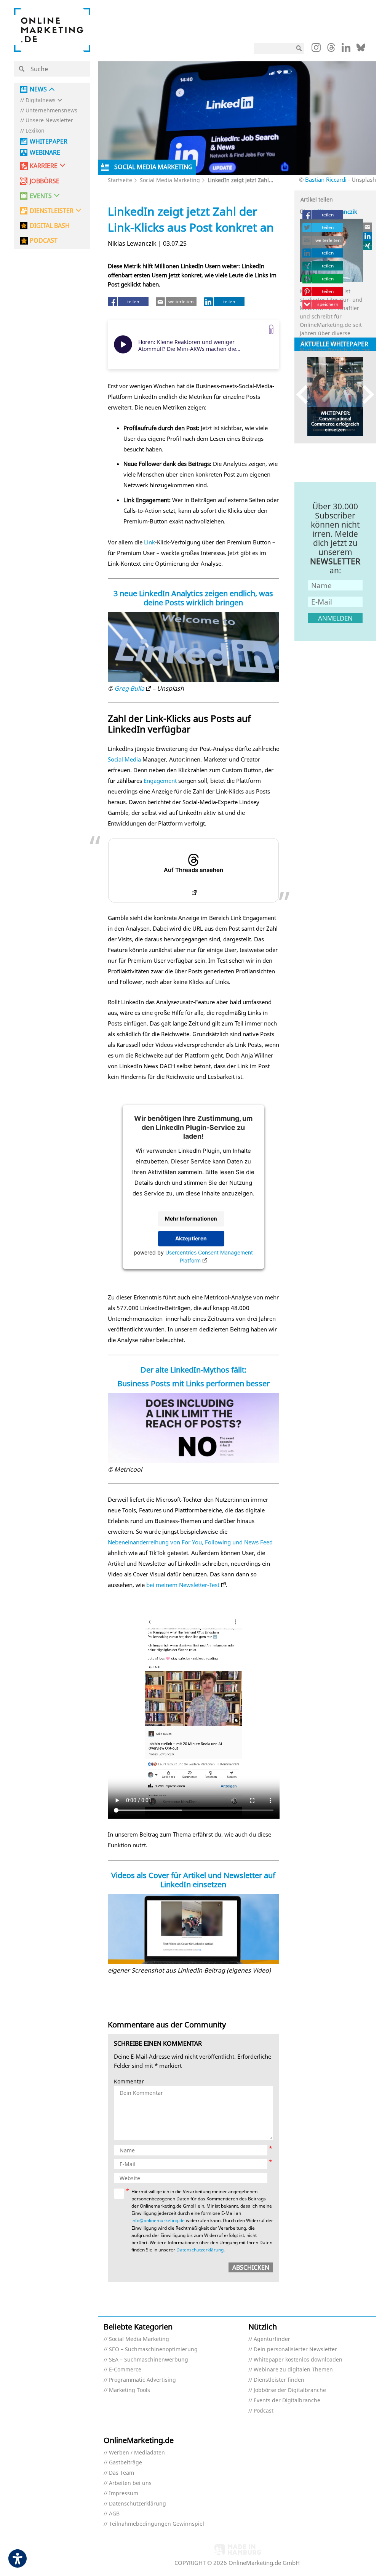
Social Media (124, 759)
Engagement (160, 781)
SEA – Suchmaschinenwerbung (149, 2360)
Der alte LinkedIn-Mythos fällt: (193, 1370)
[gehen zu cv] (368, 245)
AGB (114, 2514)
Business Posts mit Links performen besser (193, 1383)
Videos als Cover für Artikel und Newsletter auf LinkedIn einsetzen (193, 1880)
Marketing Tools (129, 2390)
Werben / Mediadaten (137, 2453)
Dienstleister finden (279, 2380)
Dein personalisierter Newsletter (295, 2350)
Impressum (124, 2494)
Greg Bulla (129, 688)
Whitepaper (49, 142)
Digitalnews (41, 100)
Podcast (264, 2411)
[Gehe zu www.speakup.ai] (271, 329)
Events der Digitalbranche (287, 2401)
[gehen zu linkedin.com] (346, 50)
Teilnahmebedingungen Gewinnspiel (157, 2524)
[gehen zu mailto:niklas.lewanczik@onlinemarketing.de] (368, 227)
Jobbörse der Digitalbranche (290, 2390)
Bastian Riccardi (326, 179)
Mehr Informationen (191, 1219)
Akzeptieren (191, 1239)
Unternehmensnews (51, 111)
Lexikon (35, 131)
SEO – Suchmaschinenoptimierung (153, 2350)
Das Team (121, 2473)
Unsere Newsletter (49, 121)
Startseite (120, 180)
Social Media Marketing (170, 180)
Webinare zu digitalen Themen (293, 2370)
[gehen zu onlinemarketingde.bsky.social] (361, 50)
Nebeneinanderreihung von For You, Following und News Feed (190, 1542)
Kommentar (129, 2082)
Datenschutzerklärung (200, 2250)
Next (365, 394)
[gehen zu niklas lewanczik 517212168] (368, 236)
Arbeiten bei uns (130, 2483)
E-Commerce (125, 2370)
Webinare (45, 153)
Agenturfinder (272, 2339)
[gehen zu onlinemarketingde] (316, 49)
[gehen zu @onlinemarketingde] (331, 50)
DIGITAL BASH (50, 226)
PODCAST (44, 241)
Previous (306, 394)
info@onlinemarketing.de (158, 2220)
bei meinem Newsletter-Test (183, 1585)
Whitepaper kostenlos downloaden (298, 2360)
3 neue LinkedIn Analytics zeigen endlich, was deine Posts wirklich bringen (193, 598)
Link (149, 542)
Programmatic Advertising (142, 2380)
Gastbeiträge (125, 2463)
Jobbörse (45, 181)
